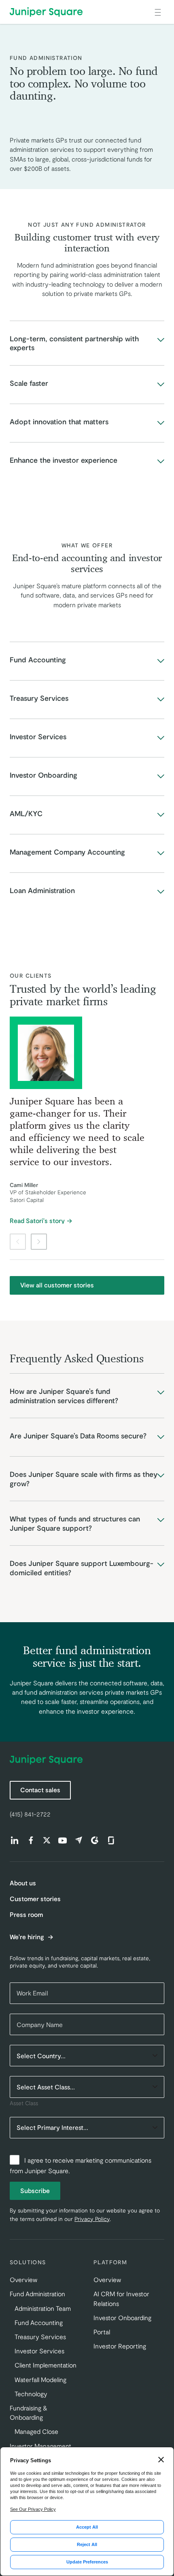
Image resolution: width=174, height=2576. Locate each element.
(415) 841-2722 (30, 1814)
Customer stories (35, 1898)
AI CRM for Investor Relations (121, 2298)
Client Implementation (46, 2365)
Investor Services (39, 2351)
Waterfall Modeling (40, 2379)
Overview (23, 2279)
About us (23, 1883)
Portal (102, 2332)
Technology (31, 2394)
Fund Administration (37, 2294)
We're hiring (28, 1937)
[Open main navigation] (158, 12)
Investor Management (40, 2446)
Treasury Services (40, 2337)
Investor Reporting (120, 2346)
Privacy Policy (92, 2219)
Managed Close (36, 2431)
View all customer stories (57, 1285)
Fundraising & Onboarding (29, 2412)
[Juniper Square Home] (46, 12)
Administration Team (43, 2308)
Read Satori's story (37, 1221)
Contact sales (40, 1790)
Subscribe (35, 2190)
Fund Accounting (39, 2322)
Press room (26, 1914)
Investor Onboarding (122, 2318)
